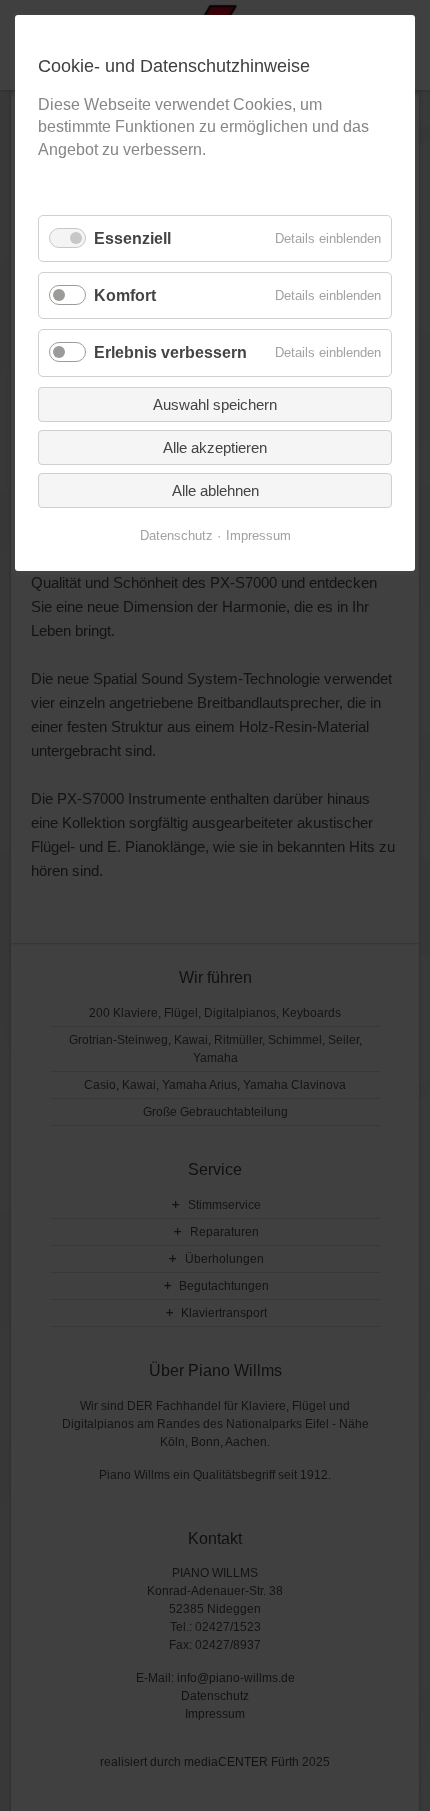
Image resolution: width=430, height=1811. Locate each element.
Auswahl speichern (215, 404)
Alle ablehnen (215, 490)
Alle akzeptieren (215, 447)
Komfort (125, 295)
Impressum (258, 535)
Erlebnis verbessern (170, 352)
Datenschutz (176, 535)
